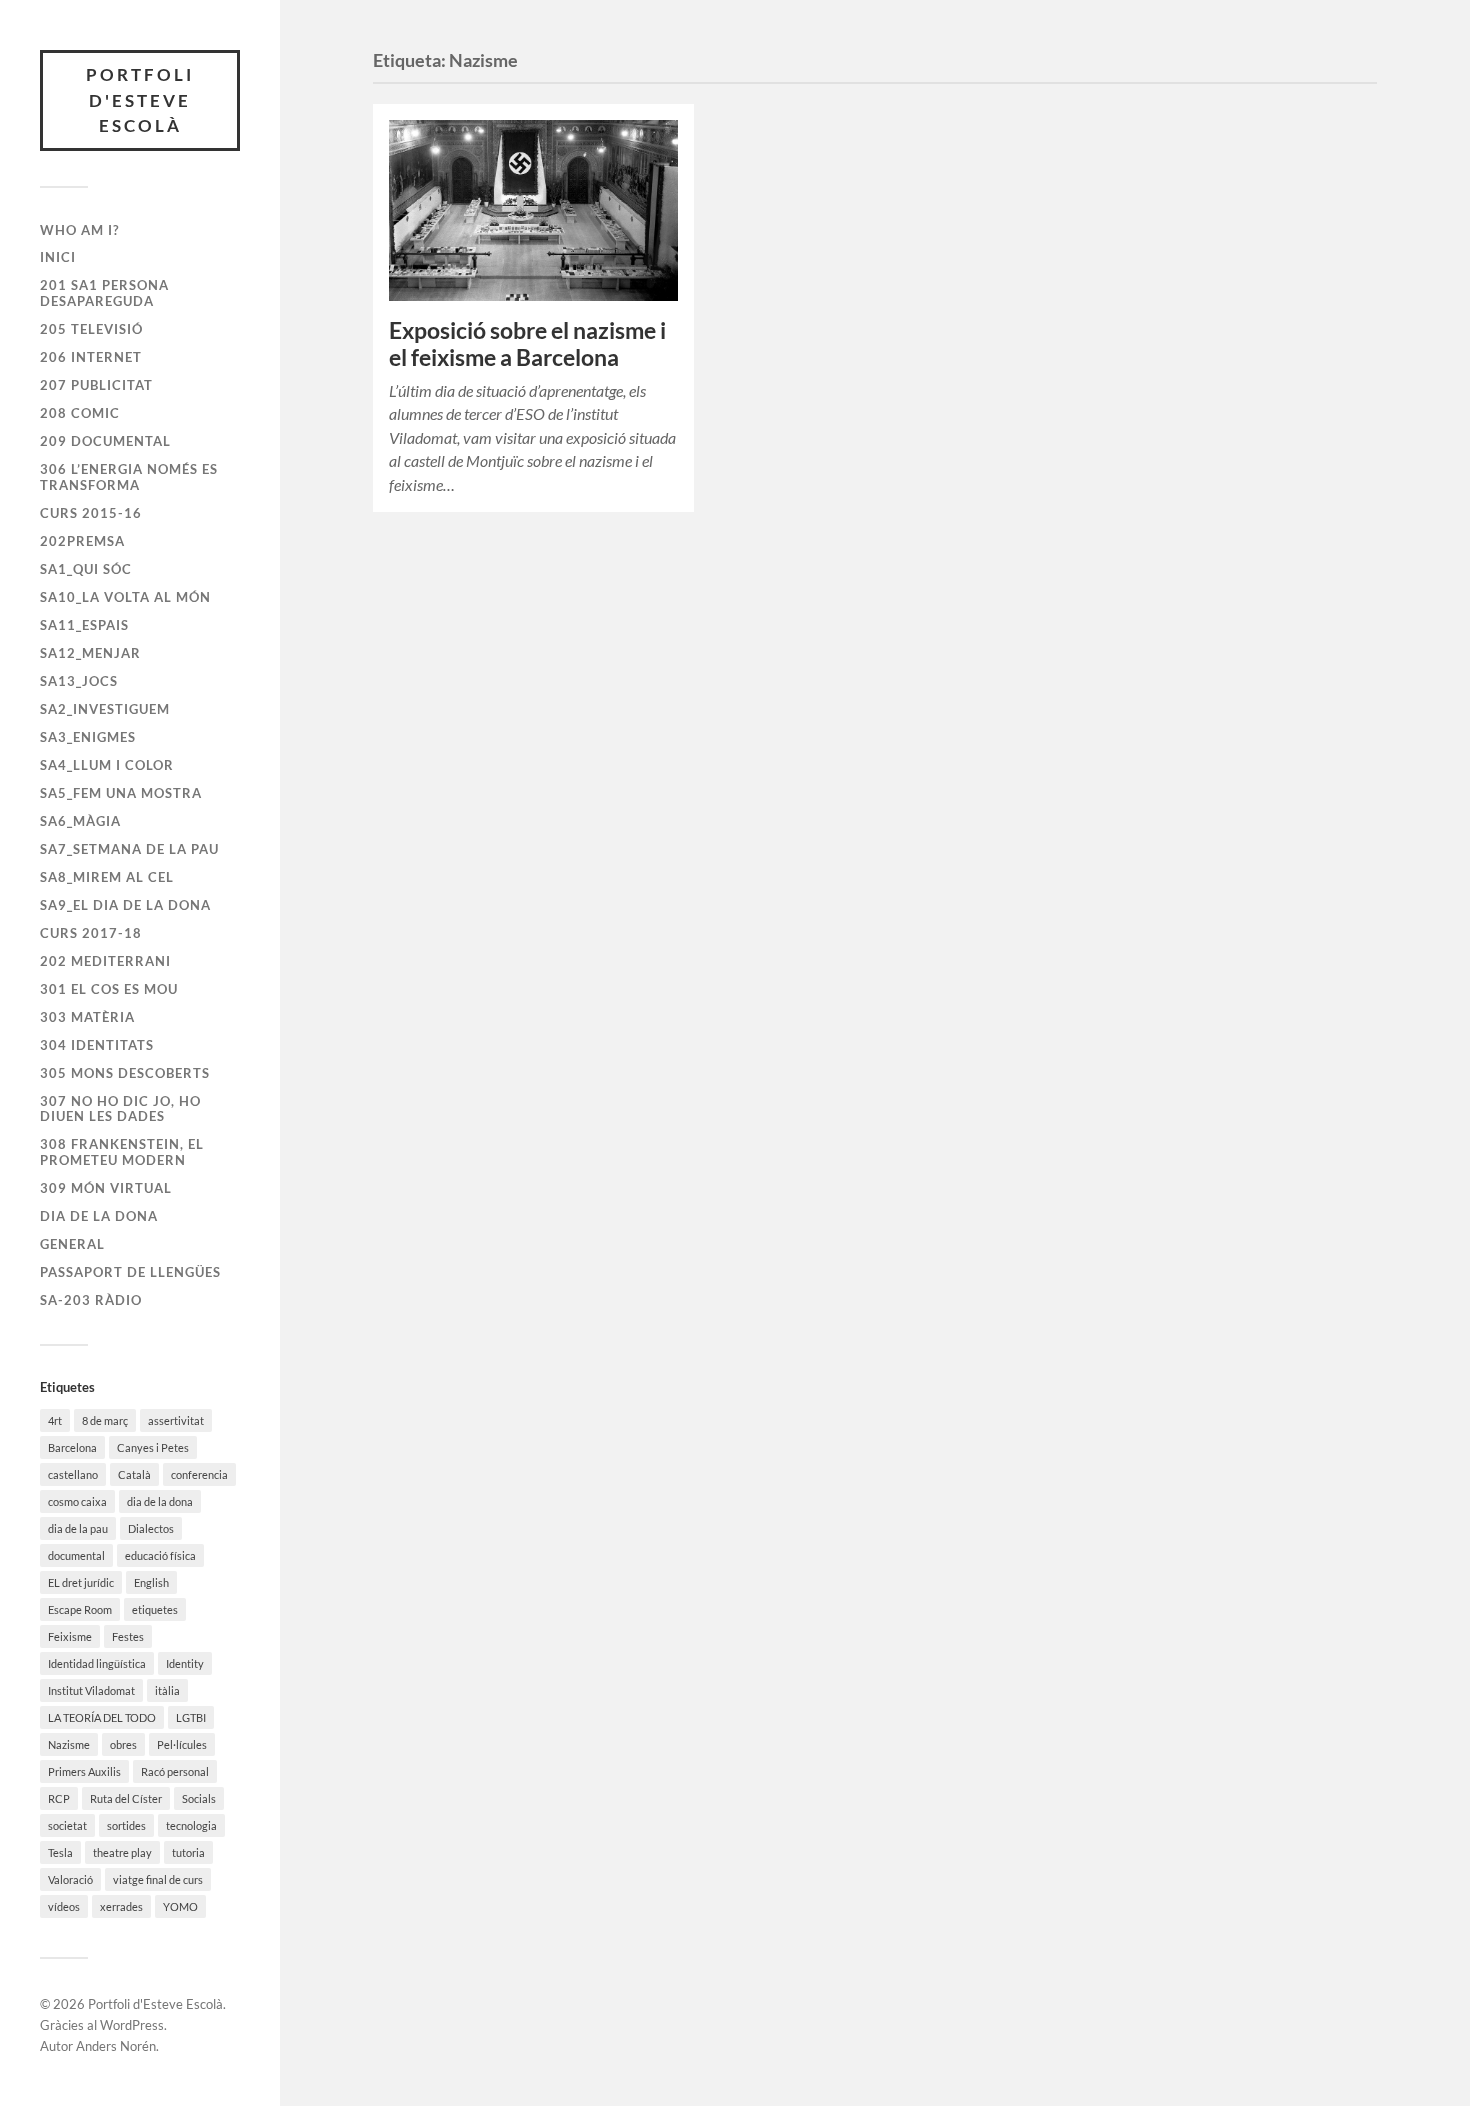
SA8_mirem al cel (107, 877)
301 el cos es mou (109, 989)
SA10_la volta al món (125, 597)
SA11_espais (84, 625)
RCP (59, 1798)
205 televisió (91, 329)
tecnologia (191, 1825)
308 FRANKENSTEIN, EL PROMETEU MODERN (122, 1152)
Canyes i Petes (153, 1447)
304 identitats (97, 1045)
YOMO (180, 1906)
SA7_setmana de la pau (129, 849)
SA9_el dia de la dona (125, 905)
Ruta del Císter (126, 1798)
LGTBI (191, 1717)
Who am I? (79, 230)
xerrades (121, 1906)
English (151, 1582)
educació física (160, 1555)
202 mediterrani (105, 961)
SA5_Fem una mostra (121, 793)
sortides (126, 1825)
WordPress (132, 2025)
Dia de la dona (99, 1216)
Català (134, 1474)
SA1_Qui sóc (86, 569)
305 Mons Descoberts (125, 1073)
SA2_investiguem (105, 709)
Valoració (70, 1879)
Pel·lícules (182, 1744)
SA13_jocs (79, 681)
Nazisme (69, 1744)
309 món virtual (106, 1188)
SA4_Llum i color (107, 765)
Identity (185, 1663)
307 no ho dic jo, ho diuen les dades (120, 1109)
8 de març (105, 1420)
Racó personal (175, 1771)
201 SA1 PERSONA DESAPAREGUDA (104, 293)
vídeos (64, 1906)
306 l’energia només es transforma (129, 477)
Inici (58, 257)
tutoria (188, 1852)
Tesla (60, 1852)
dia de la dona (160, 1501)
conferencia (199, 1474)
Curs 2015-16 (91, 513)
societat (67, 1825)
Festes (128, 1636)
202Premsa (82, 541)
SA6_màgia (80, 821)
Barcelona (72, 1447)
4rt (55, 1420)
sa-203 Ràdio (91, 1300)
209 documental (105, 441)
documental (76, 1555)
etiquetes (155, 1609)
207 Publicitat (96, 385)
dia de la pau (78, 1528)
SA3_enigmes (88, 737)
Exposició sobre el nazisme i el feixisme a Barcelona (527, 344)
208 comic (80, 413)
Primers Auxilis (84, 1771)
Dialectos (151, 1528)
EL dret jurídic (81, 1582)
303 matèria (87, 1017)
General (72, 1244)
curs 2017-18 (91, 933)
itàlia (167, 1690)
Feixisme (70, 1636)
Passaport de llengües (130, 1272)
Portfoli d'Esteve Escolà (140, 100)
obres (123, 1744)
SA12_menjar (90, 653)
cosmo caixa (77, 1501)
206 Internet (91, 357)
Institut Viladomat (91, 1690)
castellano (73, 1474)
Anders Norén (116, 2046)
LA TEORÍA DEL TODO (102, 1717)
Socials (199, 1798)
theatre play (122, 1852)
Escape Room (80, 1609)
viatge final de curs (158, 1879)
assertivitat (176, 1420)
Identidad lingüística (97, 1663)
